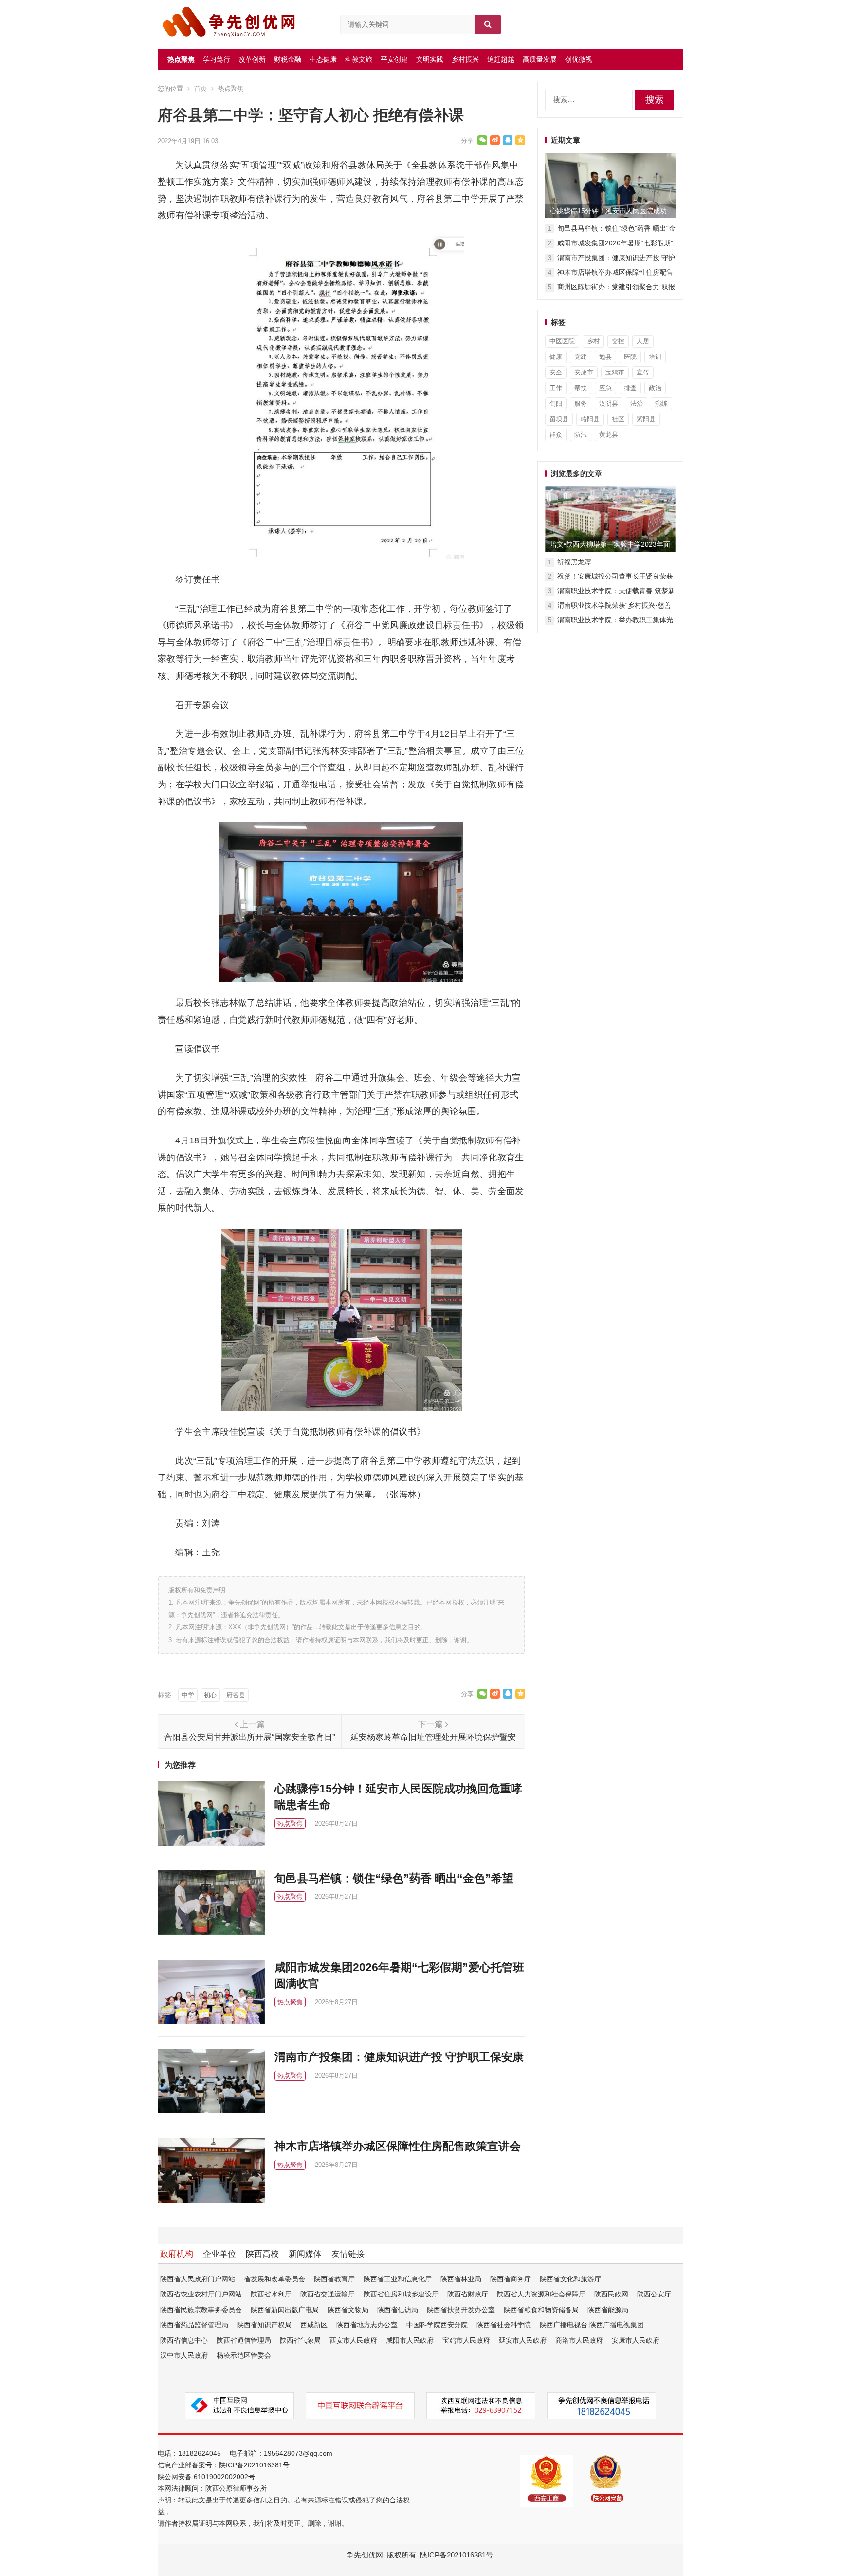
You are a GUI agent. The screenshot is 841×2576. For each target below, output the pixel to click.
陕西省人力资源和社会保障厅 (541, 2294)
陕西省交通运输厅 (328, 2294)
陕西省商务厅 (511, 2279)
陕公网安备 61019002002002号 (206, 2477)
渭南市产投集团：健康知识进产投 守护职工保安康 (399, 2057)
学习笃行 (217, 59)
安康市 (584, 372)
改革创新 (252, 59)
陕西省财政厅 (468, 2294)
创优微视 (579, 59)
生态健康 (323, 59)
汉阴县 (609, 403)
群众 (556, 435)
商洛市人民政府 (579, 2340)
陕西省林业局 (461, 2279)
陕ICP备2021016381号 (254, 2465)
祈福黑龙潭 (574, 562)
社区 (618, 419)
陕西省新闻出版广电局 (285, 2310)
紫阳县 (646, 419)
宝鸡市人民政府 (466, 2340)
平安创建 (394, 59)
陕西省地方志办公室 (367, 2325)
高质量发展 (540, 59)
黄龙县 (609, 435)
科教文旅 (359, 59)
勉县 (605, 357)
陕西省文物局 (348, 2310)
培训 (655, 357)
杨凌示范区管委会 (244, 2355)
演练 (661, 403)
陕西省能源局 (608, 2310)
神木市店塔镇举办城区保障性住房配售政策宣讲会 (398, 2146)
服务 (581, 403)
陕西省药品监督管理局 (194, 2325)
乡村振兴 (465, 59)
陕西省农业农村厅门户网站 (201, 2294)
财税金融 (288, 59)
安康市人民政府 (636, 2340)
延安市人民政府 (523, 2340)
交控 (618, 341)
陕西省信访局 (398, 2310)
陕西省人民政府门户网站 (198, 2279)
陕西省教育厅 (334, 2279)
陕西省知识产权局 (264, 2325)
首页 (201, 88)
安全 (556, 372)
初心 (210, 1695)
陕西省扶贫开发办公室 (461, 2310)
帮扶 (581, 388)
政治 (655, 388)
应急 (605, 388)
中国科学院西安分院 (437, 2325)
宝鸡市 (615, 372)
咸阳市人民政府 (410, 2340)
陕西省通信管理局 (244, 2340)
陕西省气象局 (300, 2340)
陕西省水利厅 (271, 2294)
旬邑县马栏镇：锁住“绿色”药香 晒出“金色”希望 (394, 1878)
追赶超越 (501, 59)
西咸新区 (314, 2325)
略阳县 (590, 419)
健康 (556, 357)
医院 (630, 357)
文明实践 (430, 59)
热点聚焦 (181, 59)
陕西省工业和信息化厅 (398, 2279)
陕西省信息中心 (184, 2340)
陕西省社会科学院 (504, 2325)
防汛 (581, 435)
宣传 (643, 372)
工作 (556, 388)
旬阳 (556, 403)
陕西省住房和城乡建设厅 (401, 2294)
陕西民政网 (611, 2294)
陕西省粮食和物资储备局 (541, 2310)
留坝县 (559, 419)
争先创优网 (365, 2555)
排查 (630, 388)
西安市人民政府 (353, 2340)
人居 (643, 341)
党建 (581, 357)
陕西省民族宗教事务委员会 (201, 2310)
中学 (188, 1695)
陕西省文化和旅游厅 (570, 2279)
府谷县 (236, 1695)
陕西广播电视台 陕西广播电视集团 (592, 2325)
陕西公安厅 (654, 2294)
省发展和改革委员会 (274, 2279)
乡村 (593, 341)
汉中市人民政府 (184, 2355)
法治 (637, 403)
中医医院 (562, 341)
